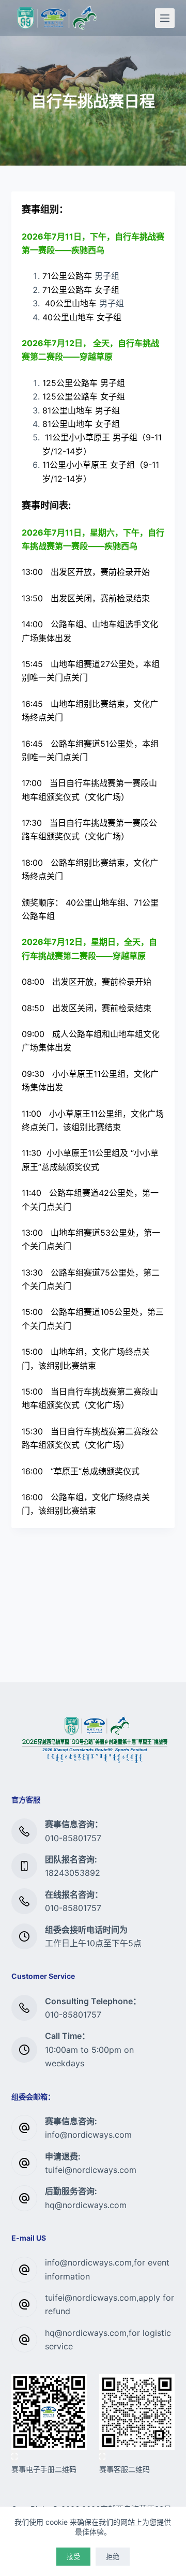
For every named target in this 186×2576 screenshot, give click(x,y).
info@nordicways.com (88, 2135)
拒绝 (113, 2556)
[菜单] (165, 18)
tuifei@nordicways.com (91, 2170)
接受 (73, 2556)
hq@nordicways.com (86, 2205)
